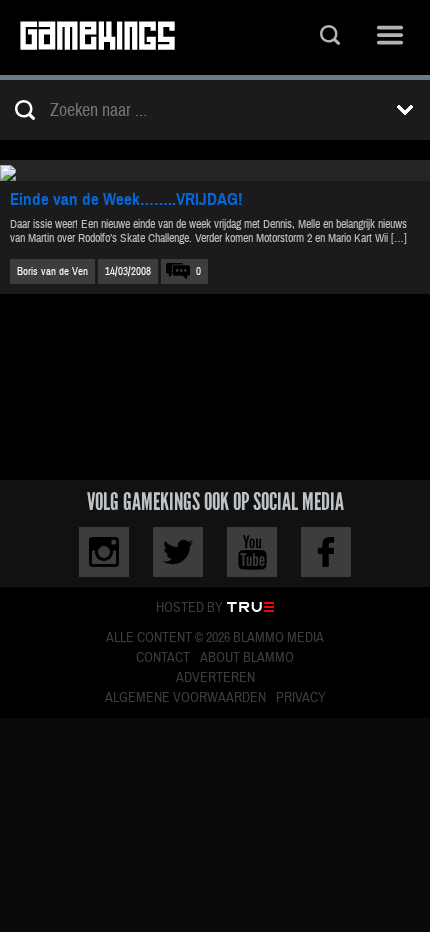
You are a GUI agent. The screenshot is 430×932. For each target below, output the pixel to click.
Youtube (252, 552)
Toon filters (405, 110)
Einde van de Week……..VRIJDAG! (126, 199)
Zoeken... (330, 37)
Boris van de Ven (52, 271)
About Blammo (247, 658)
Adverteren (215, 678)
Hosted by (189, 608)
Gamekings (97, 37)
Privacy (301, 698)
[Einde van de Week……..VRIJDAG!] (215, 170)
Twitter (178, 552)
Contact (163, 658)
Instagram (104, 552)
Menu (390, 37)
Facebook (326, 552)
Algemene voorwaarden (185, 698)
